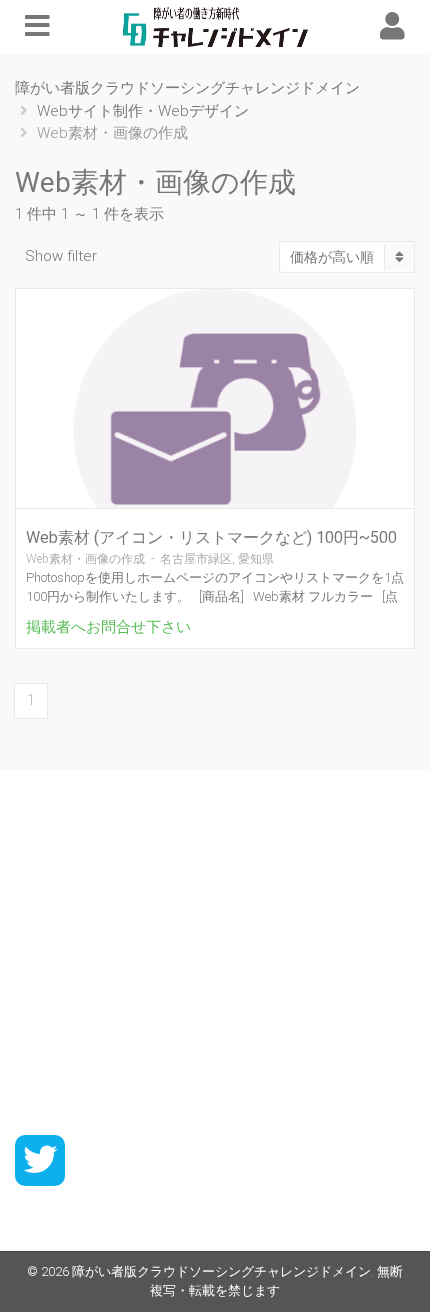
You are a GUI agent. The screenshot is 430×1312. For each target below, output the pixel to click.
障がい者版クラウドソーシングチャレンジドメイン (221, 1271)
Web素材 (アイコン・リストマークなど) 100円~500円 (211, 546)
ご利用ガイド (57, 864)
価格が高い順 (332, 257)
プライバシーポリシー (85, 1025)
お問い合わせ (57, 1081)
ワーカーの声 (57, 892)
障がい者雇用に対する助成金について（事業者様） (176, 997)
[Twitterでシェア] (40, 1160)
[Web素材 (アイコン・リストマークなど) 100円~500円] (215, 430)
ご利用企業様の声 (71, 920)
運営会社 (43, 1053)
